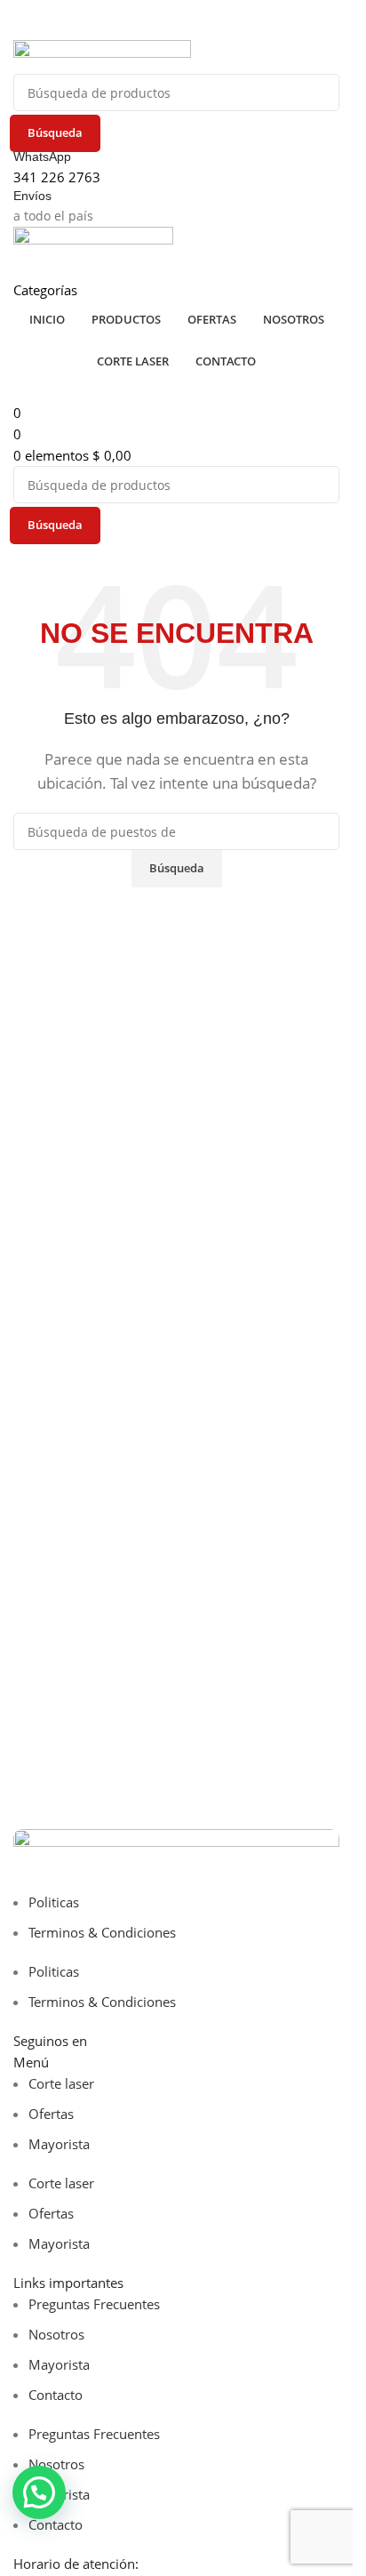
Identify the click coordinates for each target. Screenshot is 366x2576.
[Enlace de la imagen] (176, 1858)
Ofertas (51, 2114)
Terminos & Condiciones (102, 1932)
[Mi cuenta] (19, 268)
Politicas (54, 1902)
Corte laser (61, 2083)
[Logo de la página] (102, 55)
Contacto (56, 2395)
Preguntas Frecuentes (94, 2304)
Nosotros (56, 2334)
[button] (39, 2492)
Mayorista (59, 2144)
